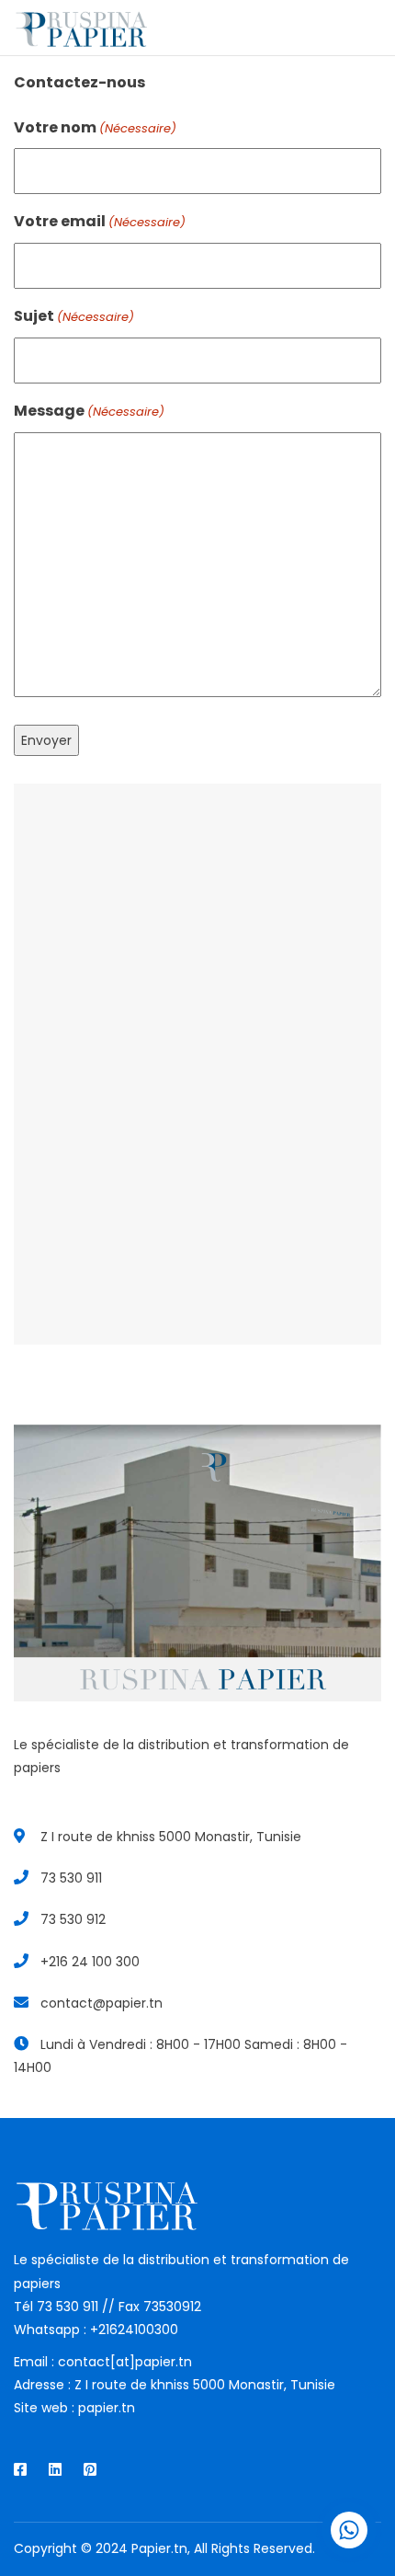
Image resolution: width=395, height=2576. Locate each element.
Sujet (74, 316)
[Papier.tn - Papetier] (80, 28)
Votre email (100, 221)
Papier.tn (159, 2548)
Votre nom (95, 127)
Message (89, 411)
